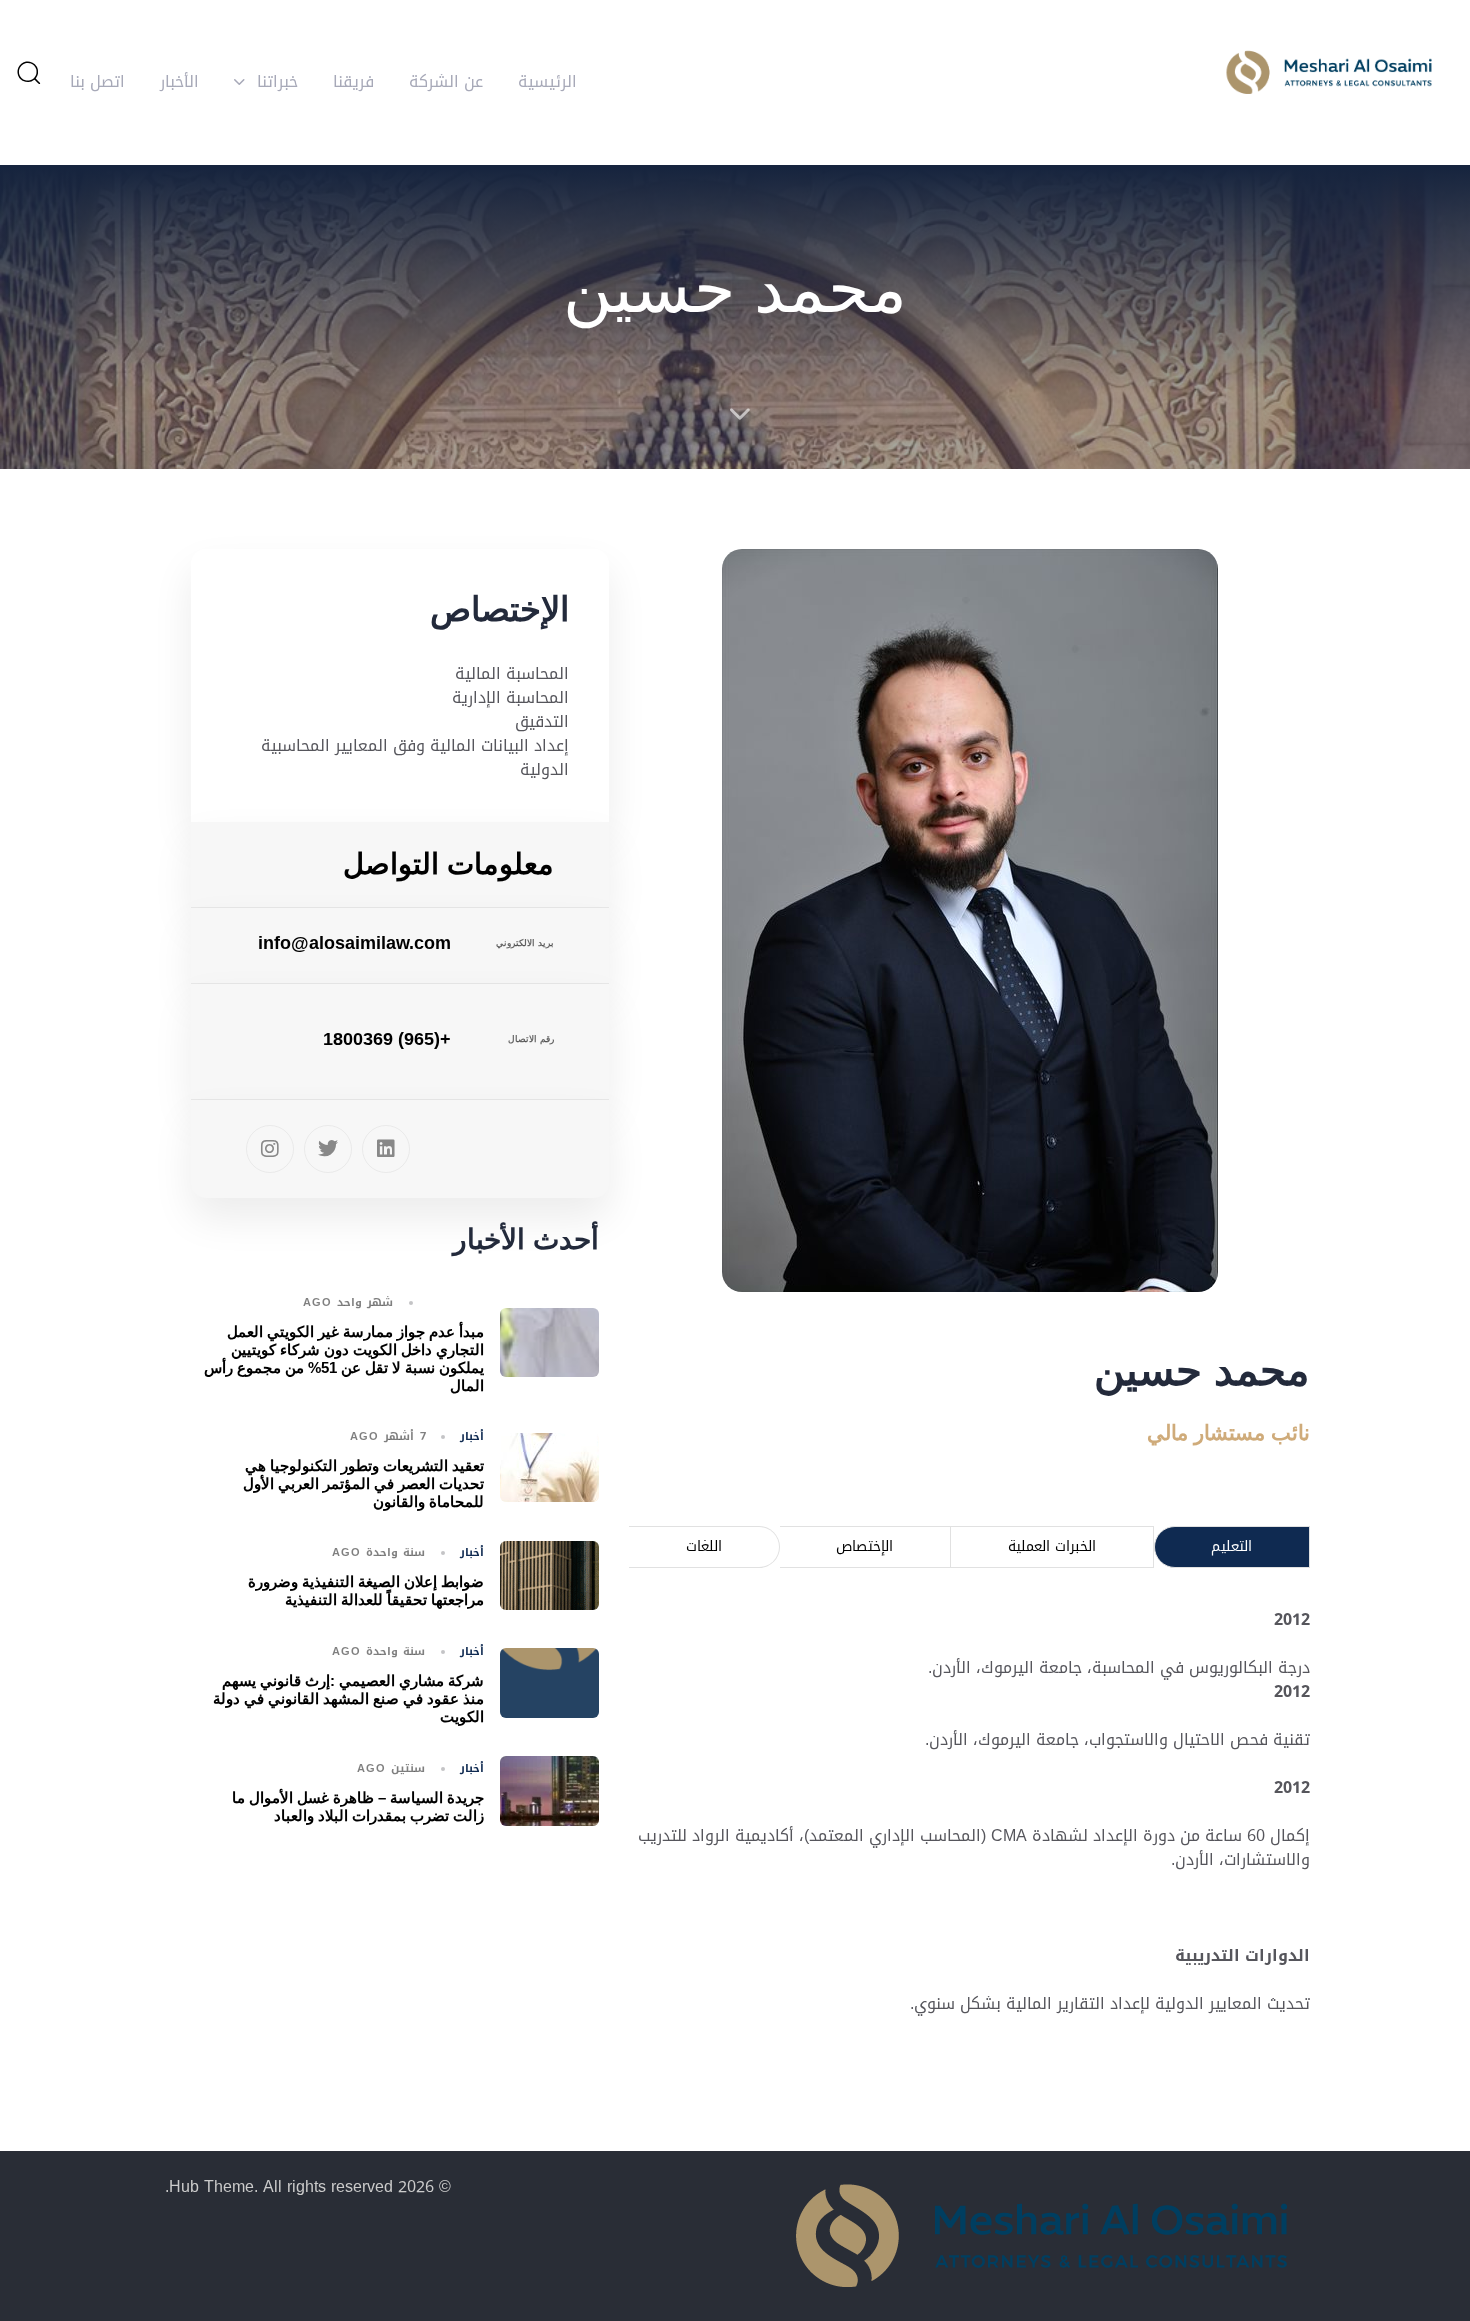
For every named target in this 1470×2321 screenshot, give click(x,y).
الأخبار (179, 81)
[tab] (1232, 1546)
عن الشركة (446, 81)
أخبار (472, 1437)
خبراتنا (277, 81)
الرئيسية (547, 81)
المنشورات (456, 1303)
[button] (28, 72)
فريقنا (353, 81)
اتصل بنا (97, 81)
